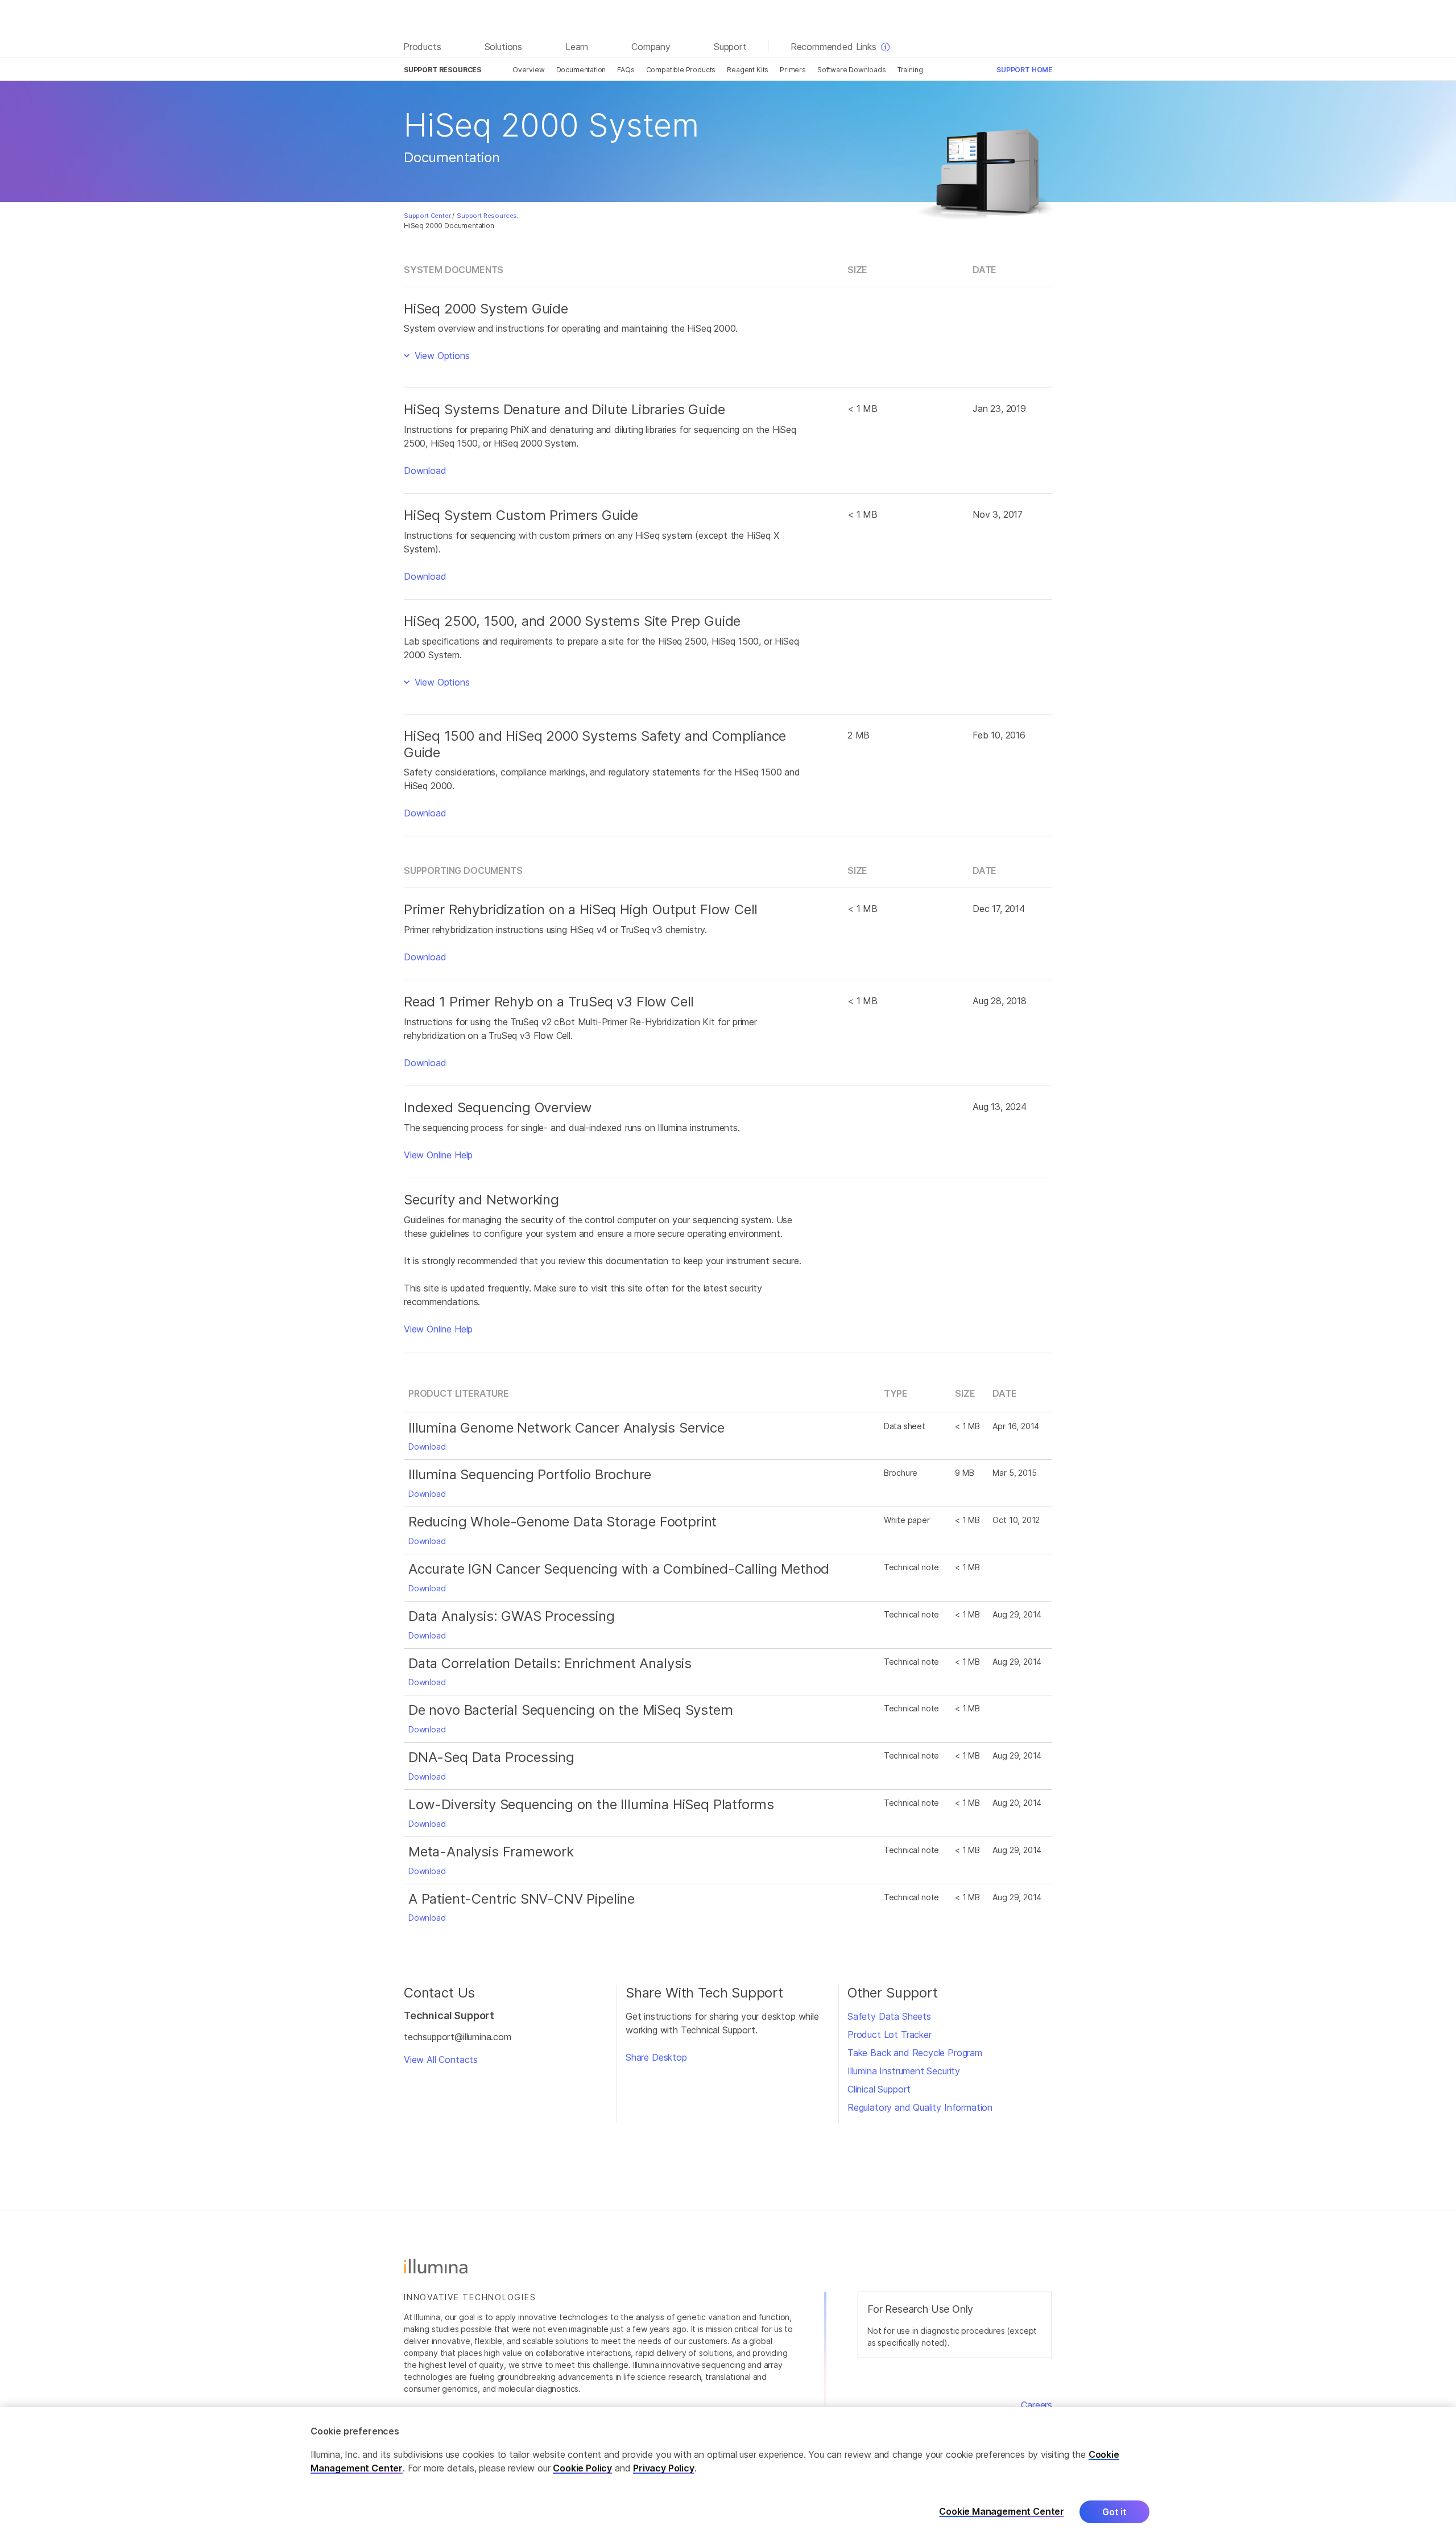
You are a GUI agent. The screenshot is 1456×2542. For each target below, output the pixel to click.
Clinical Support (879, 2089)
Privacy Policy (664, 2468)
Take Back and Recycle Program (915, 2053)
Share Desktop (656, 2057)
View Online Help (438, 1155)
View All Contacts (441, 2060)
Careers (1037, 2405)
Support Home (1024, 70)
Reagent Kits (748, 70)
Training (910, 70)
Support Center (427, 216)
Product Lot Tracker (890, 2035)
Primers (793, 70)
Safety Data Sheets (889, 2016)
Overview (529, 70)
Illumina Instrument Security (904, 2071)
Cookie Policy (582, 2468)
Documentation (581, 70)
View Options (441, 356)
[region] (728, 2475)
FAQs (626, 70)
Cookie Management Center (1002, 2512)
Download (425, 471)
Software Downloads (852, 70)
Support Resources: (488, 216)
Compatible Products (681, 70)
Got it (1114, 2512)
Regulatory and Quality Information (920, 2107)
